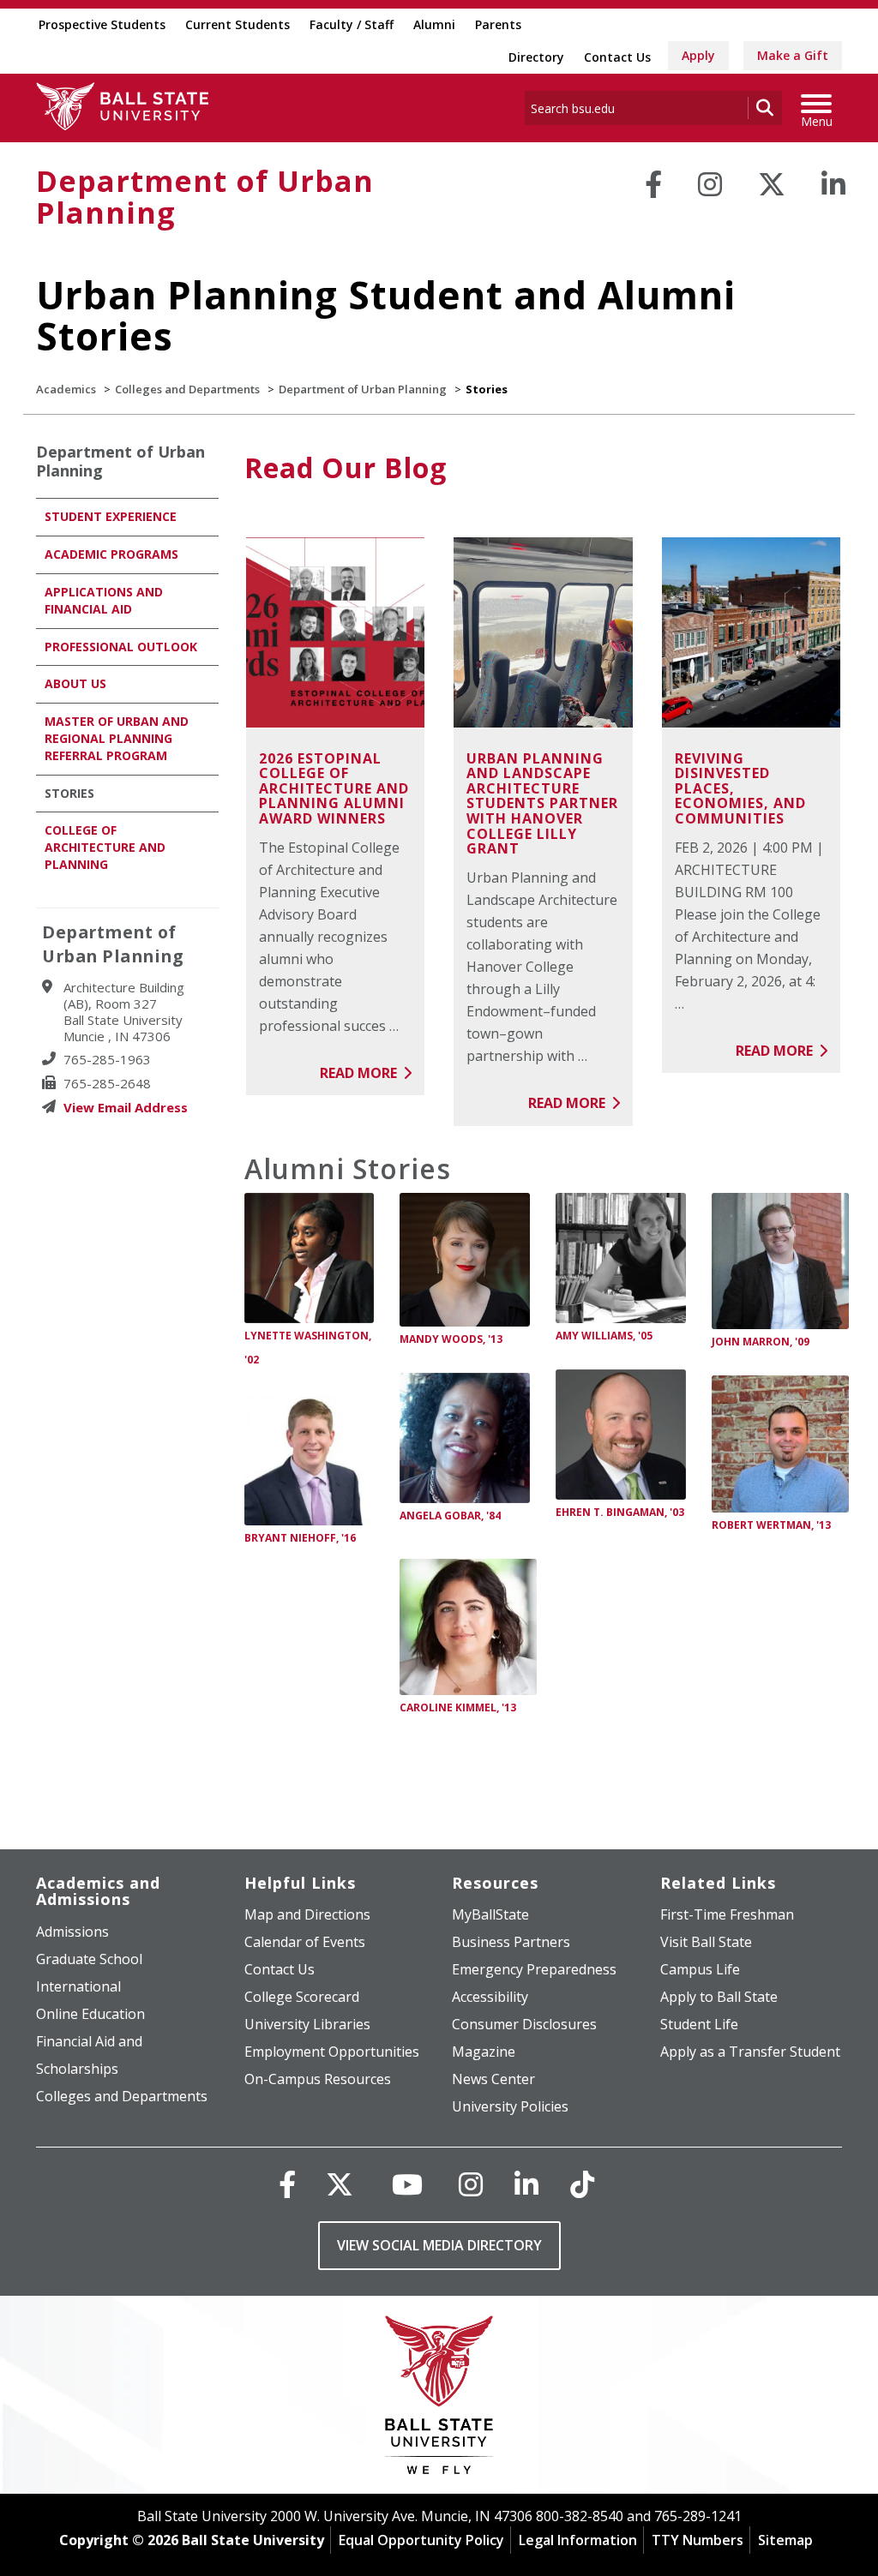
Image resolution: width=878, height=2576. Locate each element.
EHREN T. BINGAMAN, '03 (620, 1512)
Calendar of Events (305, 1942)
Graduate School (89, 1959)
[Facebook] (653, 184)
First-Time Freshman (727, 1914)
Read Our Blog (346, 467)
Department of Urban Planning (205, 197)
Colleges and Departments (187, 389)
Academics (66, 389)
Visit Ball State (706, 1942)
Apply (698, 55)
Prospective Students (102, 24)
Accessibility (490, 1997)
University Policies (510, 2106)
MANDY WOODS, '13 (451, 1339)
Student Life (699, 2024)
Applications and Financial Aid (104, 600)
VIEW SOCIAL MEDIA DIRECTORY (439, 2245)
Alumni (434, 24)
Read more (360, 1073)
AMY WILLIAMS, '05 (604, 1336)
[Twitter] (772, 184)
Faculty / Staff (352, 24)
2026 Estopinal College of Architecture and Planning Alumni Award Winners (334, 788)
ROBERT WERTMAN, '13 (771, 1525)
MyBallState (490, 1914)
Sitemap (785, 2540)
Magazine (484, 2052)
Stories (69, 793)
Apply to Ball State (719, 1997)
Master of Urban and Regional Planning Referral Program (117, 738)
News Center (493, 2079)
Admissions (72, 1932)
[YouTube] (407, 2184)
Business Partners (511, 1942)
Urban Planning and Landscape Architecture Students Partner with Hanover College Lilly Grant (542, 804)
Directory (536, 57)
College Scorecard (302, 1997)
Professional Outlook (121, 647)
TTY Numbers (698, 2540)
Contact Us (617, 57)
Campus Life (700, 1969)
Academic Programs (111, 554)
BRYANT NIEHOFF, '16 (300, 1538)
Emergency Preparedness (534, 1969)
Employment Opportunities (332, 2052)
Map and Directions (307, 1914)
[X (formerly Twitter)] (340, 2184)
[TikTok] (582, 2184)
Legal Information (578, 2540)
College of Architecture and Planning (105, 847)
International (78, 1986)
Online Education (90, 2014)
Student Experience (111, 516)
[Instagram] (710, 184)
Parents (498, 24)
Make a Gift (793, 55)
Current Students (238, 24)
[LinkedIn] (833, 184)
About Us (75, 683)
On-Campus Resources (318, 2079)
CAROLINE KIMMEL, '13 (458, 1707)
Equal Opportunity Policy (421, 2540)
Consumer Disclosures (524, 2024)
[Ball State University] (439, 2399)
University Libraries (307, 2024)
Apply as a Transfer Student (750, 2052)
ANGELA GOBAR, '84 (450, 1516)
